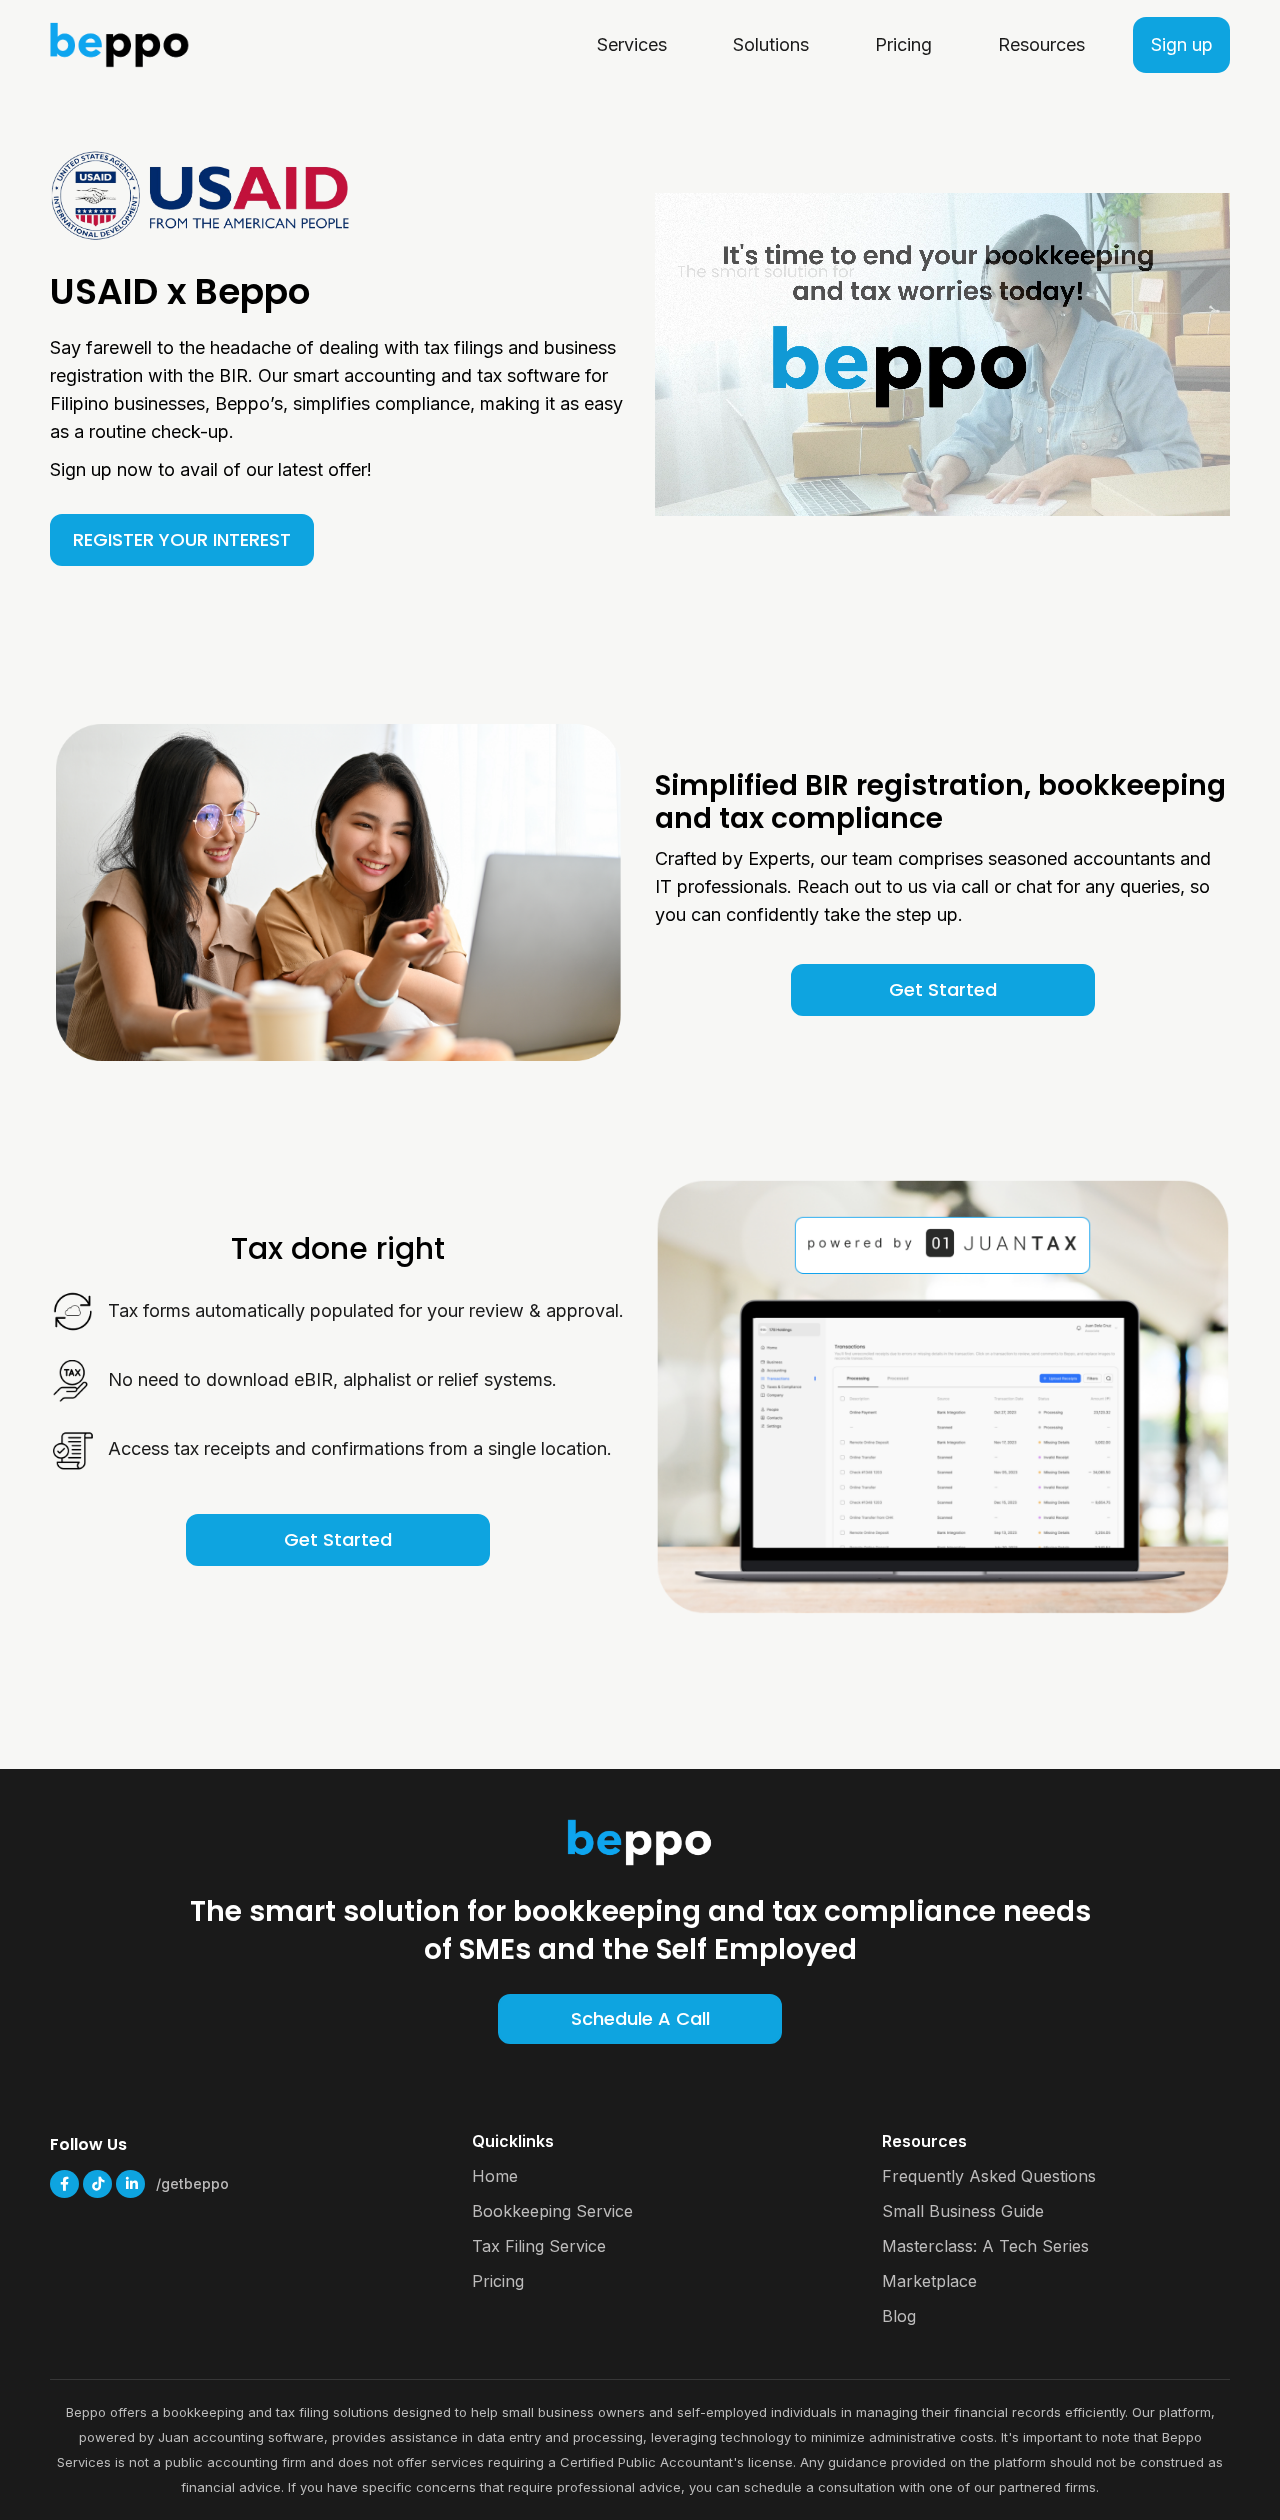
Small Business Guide (963, 2211)
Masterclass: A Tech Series (985, 2246)
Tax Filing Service (539, 2246)
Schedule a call (640, 2018)
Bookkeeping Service (552, 2211)
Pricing (498, 2281)
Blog (899, 2316)
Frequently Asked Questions (989, 2176)
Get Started (943, 989)
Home (495, 2176)
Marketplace (929, 2281)
